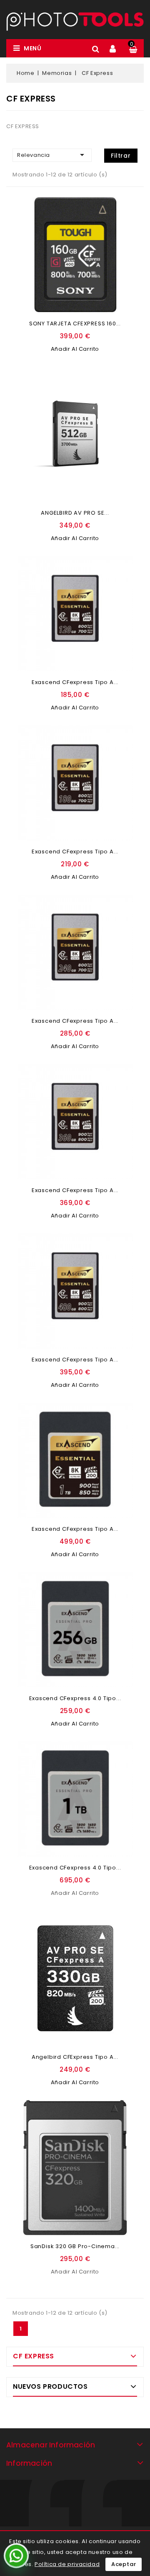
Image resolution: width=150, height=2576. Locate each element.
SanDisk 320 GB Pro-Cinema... (75, 2246)
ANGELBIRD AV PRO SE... (75, 513)
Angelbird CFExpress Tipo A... (75, 2057)
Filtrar (121, 156)
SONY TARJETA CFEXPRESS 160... (75, 324)
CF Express (34, 2356)
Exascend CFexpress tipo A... (75, 682)
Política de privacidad (67, 2564)
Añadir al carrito (75, 349)
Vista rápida (122, 234)
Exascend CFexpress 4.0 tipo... (75, 1698)
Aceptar (124, 2564)
